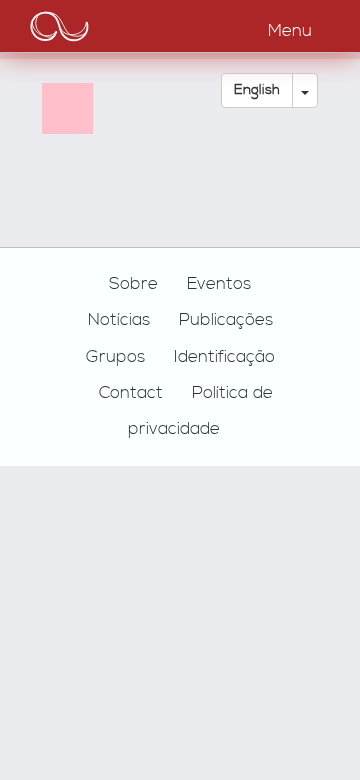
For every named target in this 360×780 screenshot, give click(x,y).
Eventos (219, 284)
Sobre (133, 284)
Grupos (115, 357)
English (257, 90)
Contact (131, 393)
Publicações (226, 320)
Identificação (224, 357)
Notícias (119, 320)
